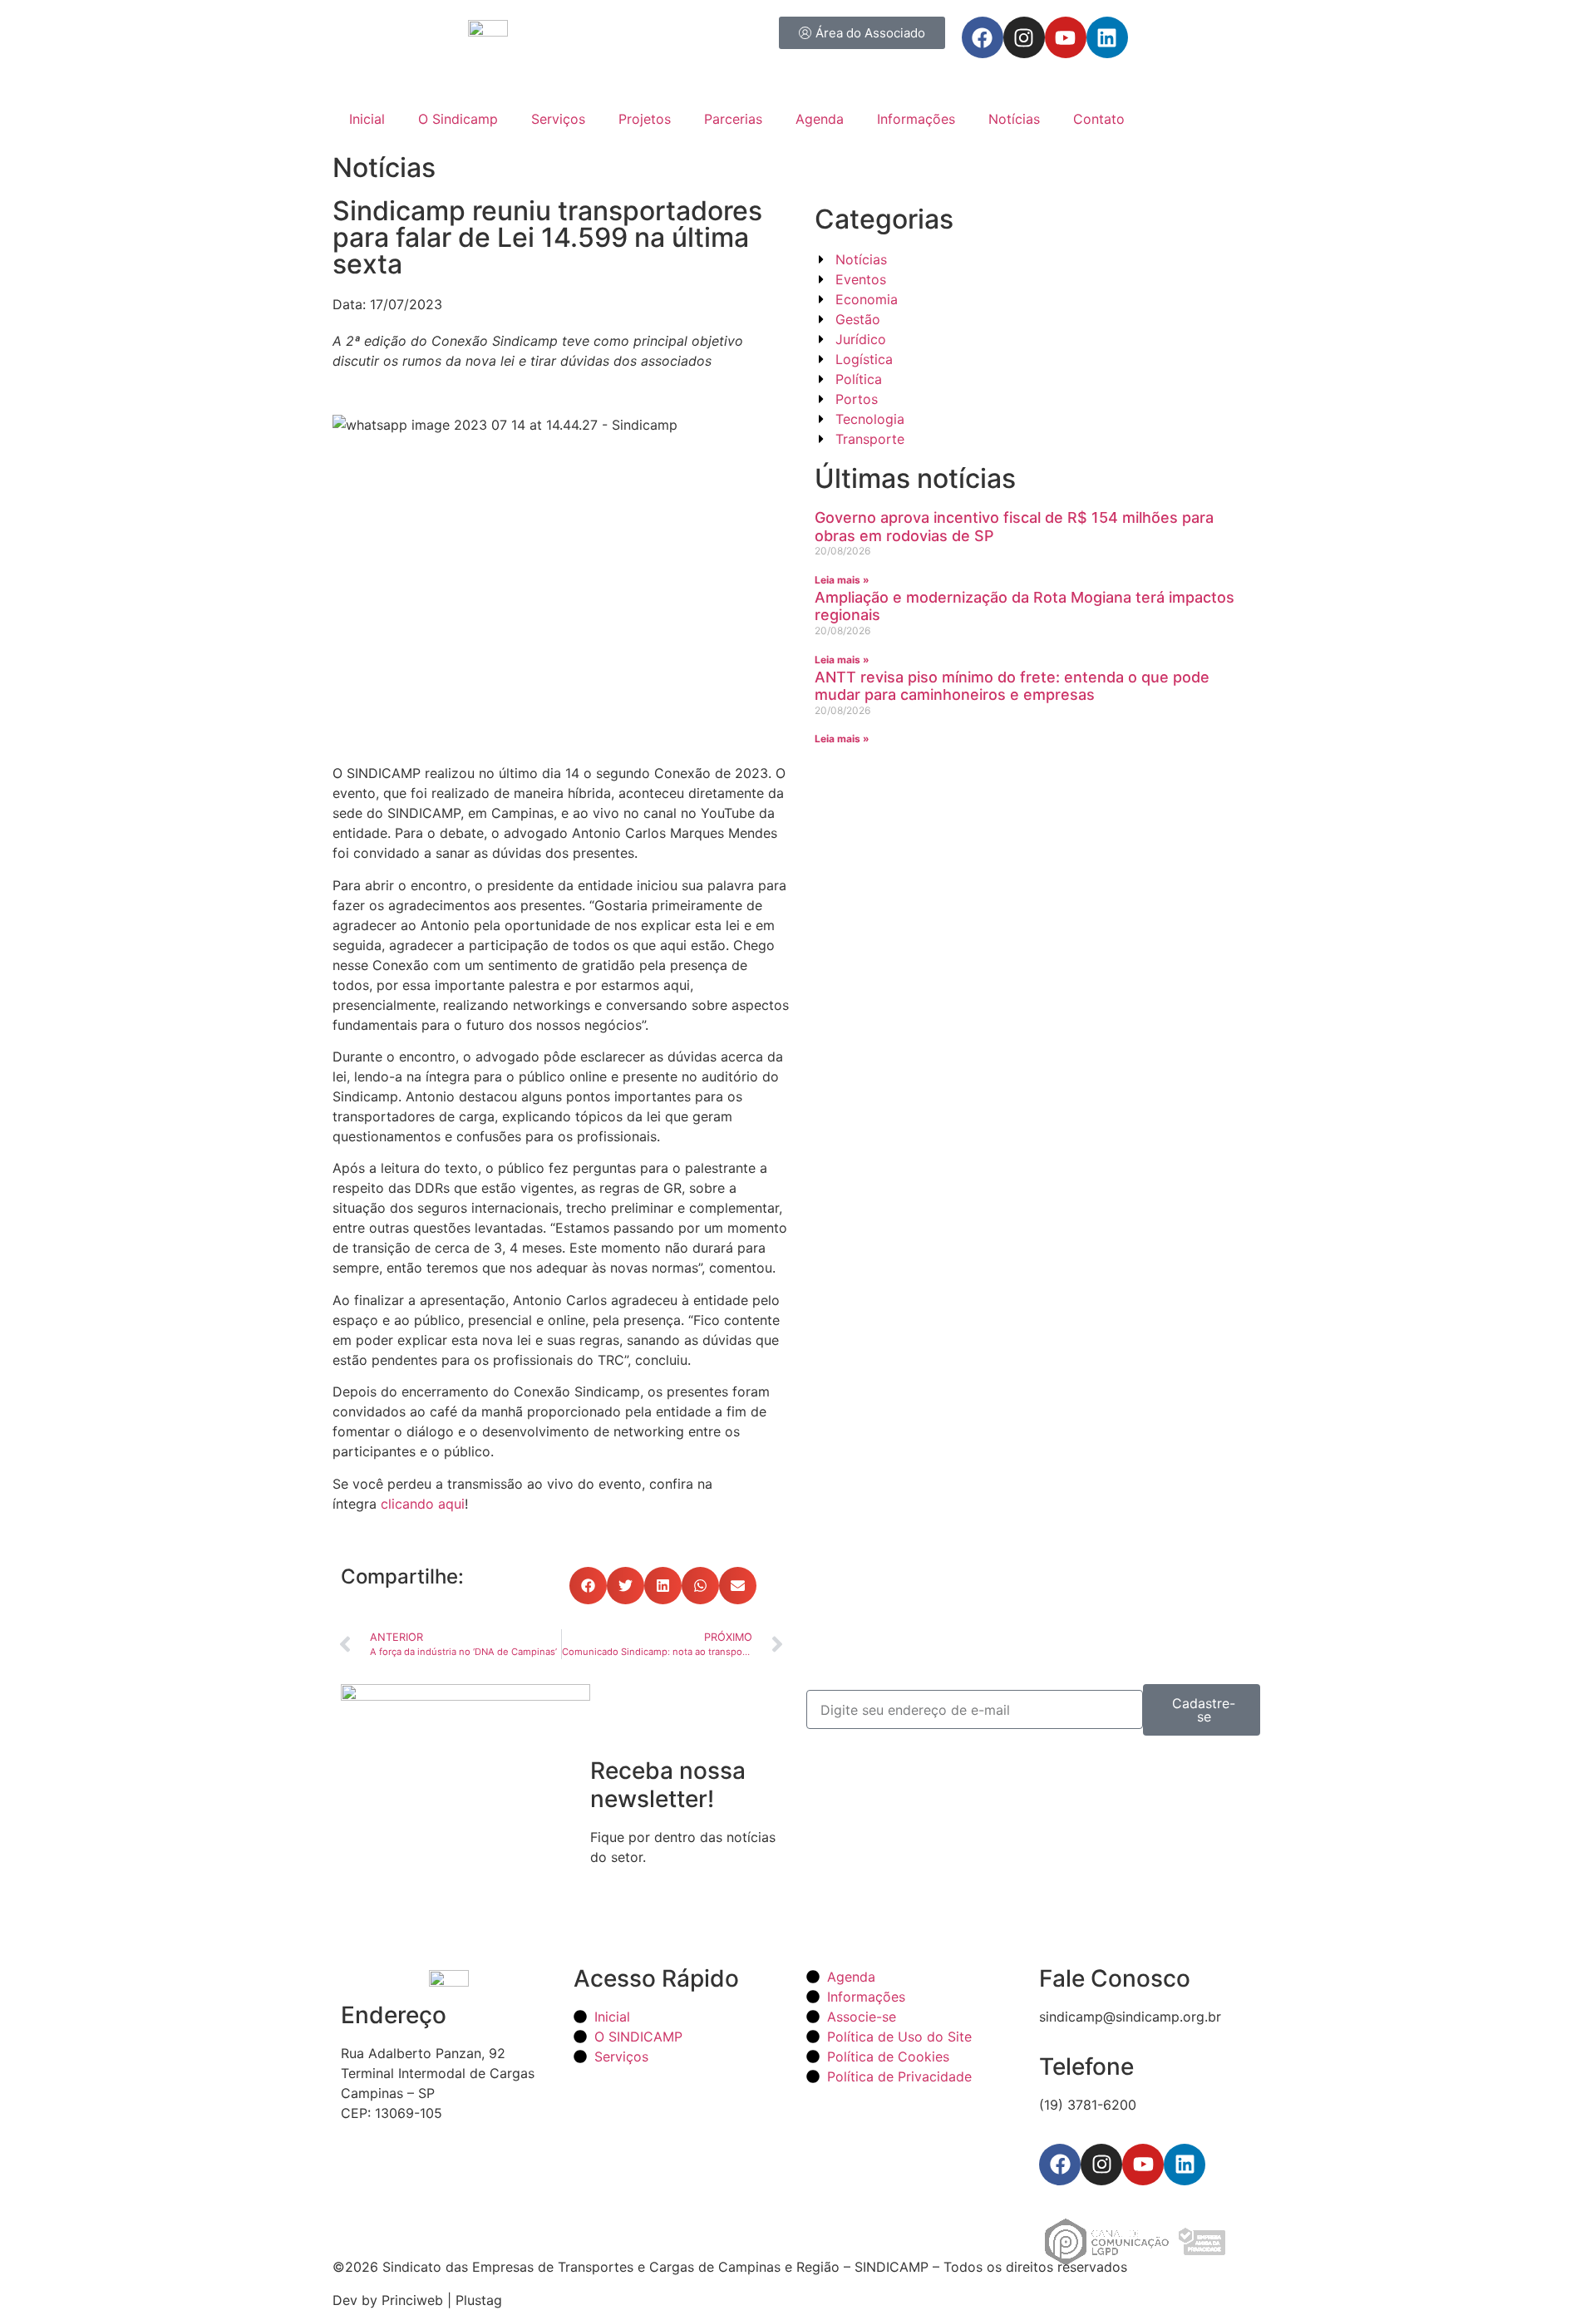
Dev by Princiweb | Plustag (417, 2300)
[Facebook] (983, 37)
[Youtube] (1066, 37)
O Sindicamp (458, 119)
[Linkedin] (1107, 37)
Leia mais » (842, 580)
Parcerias (733, 119)
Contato (1099, 119)
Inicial (367, 119)
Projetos (645, 119)
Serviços (558, 119)
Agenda (820, 119)
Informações (916, 119)
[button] (588, 1586)
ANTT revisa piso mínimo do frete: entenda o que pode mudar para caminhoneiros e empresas (1012, 686)
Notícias (1014, 119)
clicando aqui (423, 1504)
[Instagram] (1024, 37)
